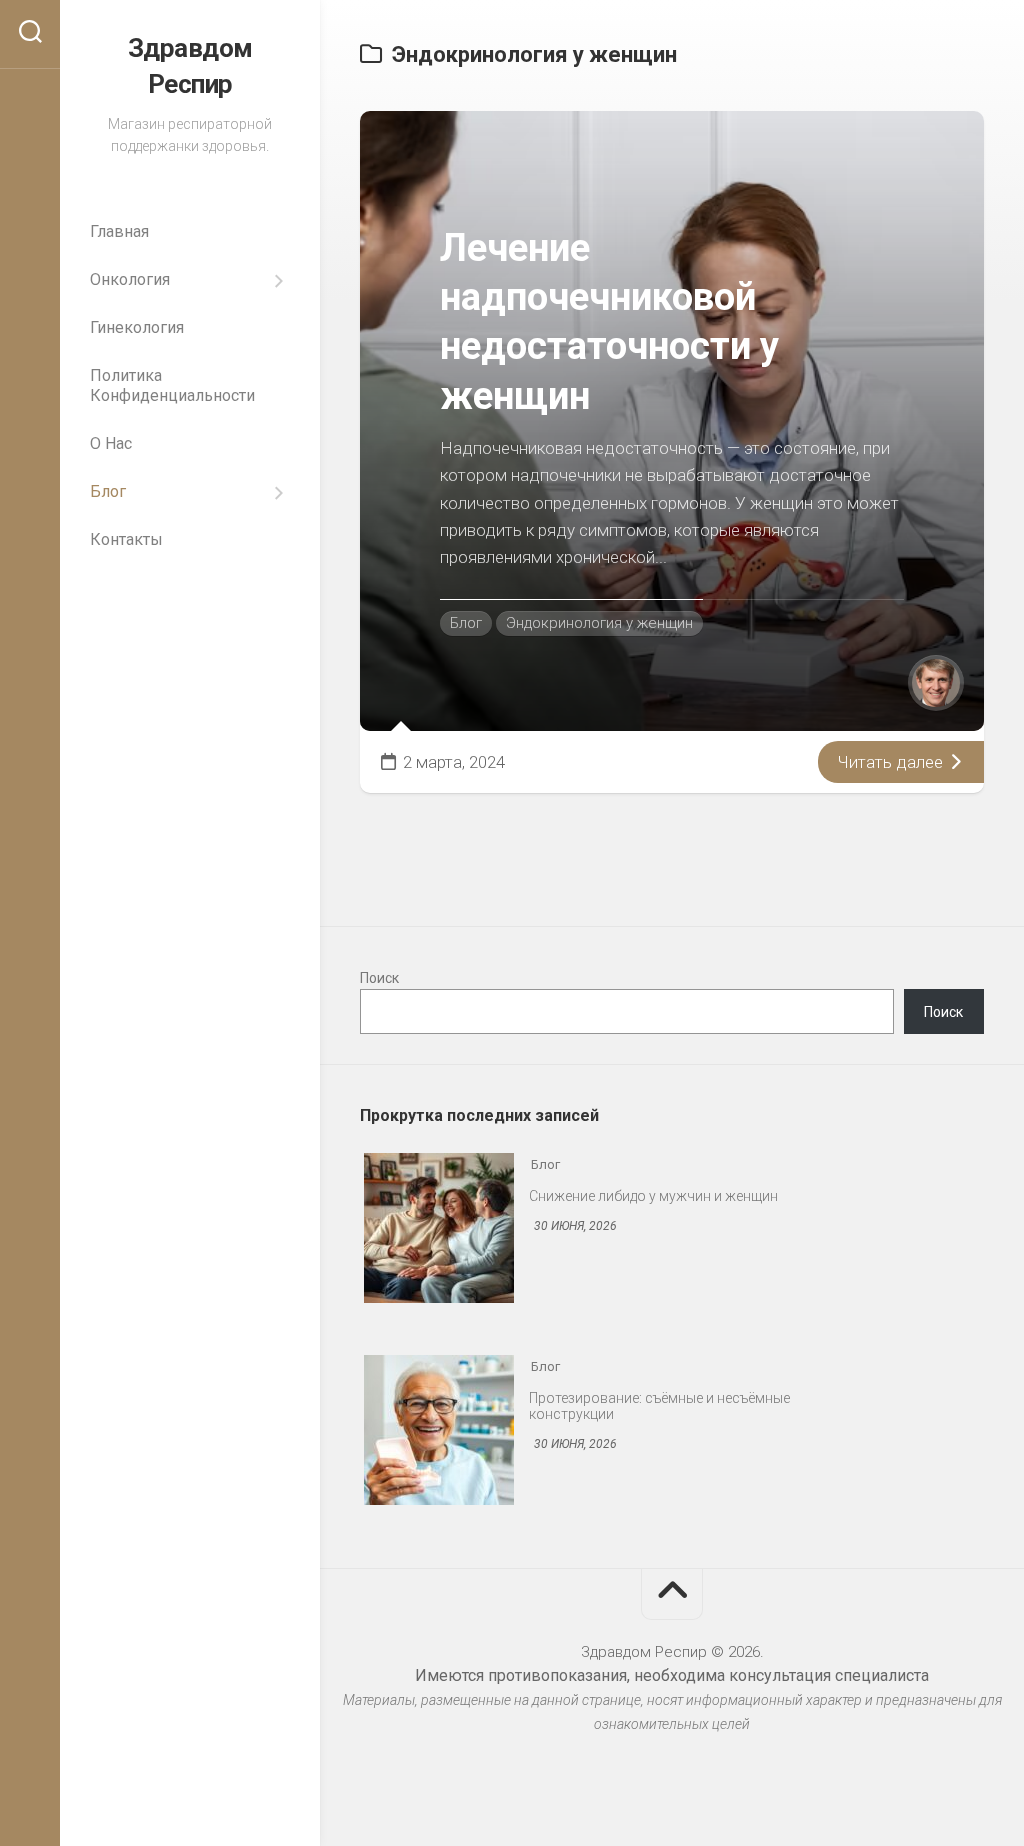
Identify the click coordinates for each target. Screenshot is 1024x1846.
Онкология (130, 279)
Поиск (379, 978)
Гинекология (137, 327)
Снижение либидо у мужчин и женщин (653, 1196)
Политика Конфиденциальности (172, 385)
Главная (119, 231)
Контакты (126, 539)
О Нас (111, 443)
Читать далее (892, 762)
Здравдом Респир (190, 66)
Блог (108, 491)
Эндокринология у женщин (599, 623)
